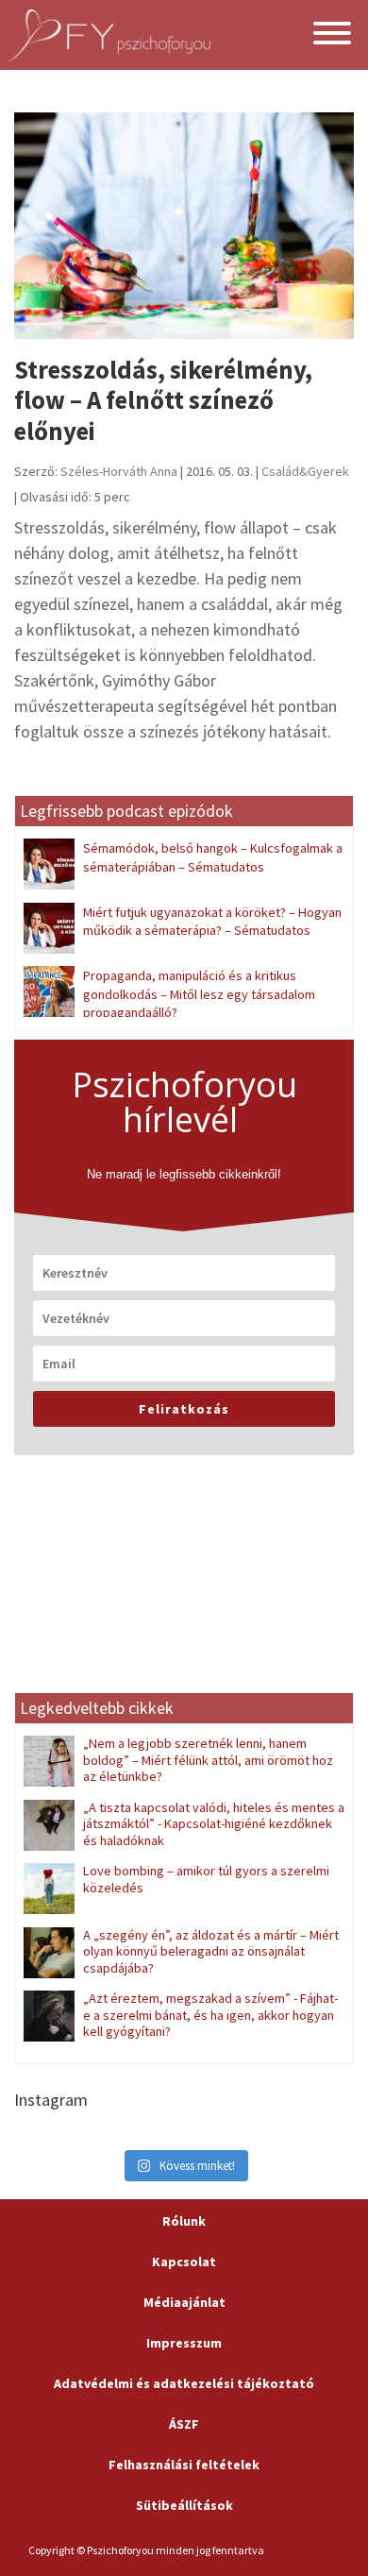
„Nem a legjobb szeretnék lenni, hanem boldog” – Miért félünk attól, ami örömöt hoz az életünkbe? (208, 1760)
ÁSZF (184, 2424)
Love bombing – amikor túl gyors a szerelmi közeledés (206, 1879)
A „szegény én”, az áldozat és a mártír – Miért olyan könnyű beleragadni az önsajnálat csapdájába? (211, 1951)
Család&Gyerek (305, 471)
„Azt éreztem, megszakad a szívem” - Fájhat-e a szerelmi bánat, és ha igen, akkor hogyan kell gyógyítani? (210, 2015)
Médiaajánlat (184, 2302)
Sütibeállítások (184, 2505)
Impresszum (184, 2343)
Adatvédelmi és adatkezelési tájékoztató (184, 2383)
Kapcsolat (184, 2262)
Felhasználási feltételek (184, 2465)
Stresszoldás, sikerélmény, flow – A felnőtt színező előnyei (163, 400)
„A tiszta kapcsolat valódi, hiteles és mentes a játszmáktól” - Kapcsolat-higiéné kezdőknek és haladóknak (214, 1824)
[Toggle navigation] (332, 35)
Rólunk (184, 2221)
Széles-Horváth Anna (119, 471)
